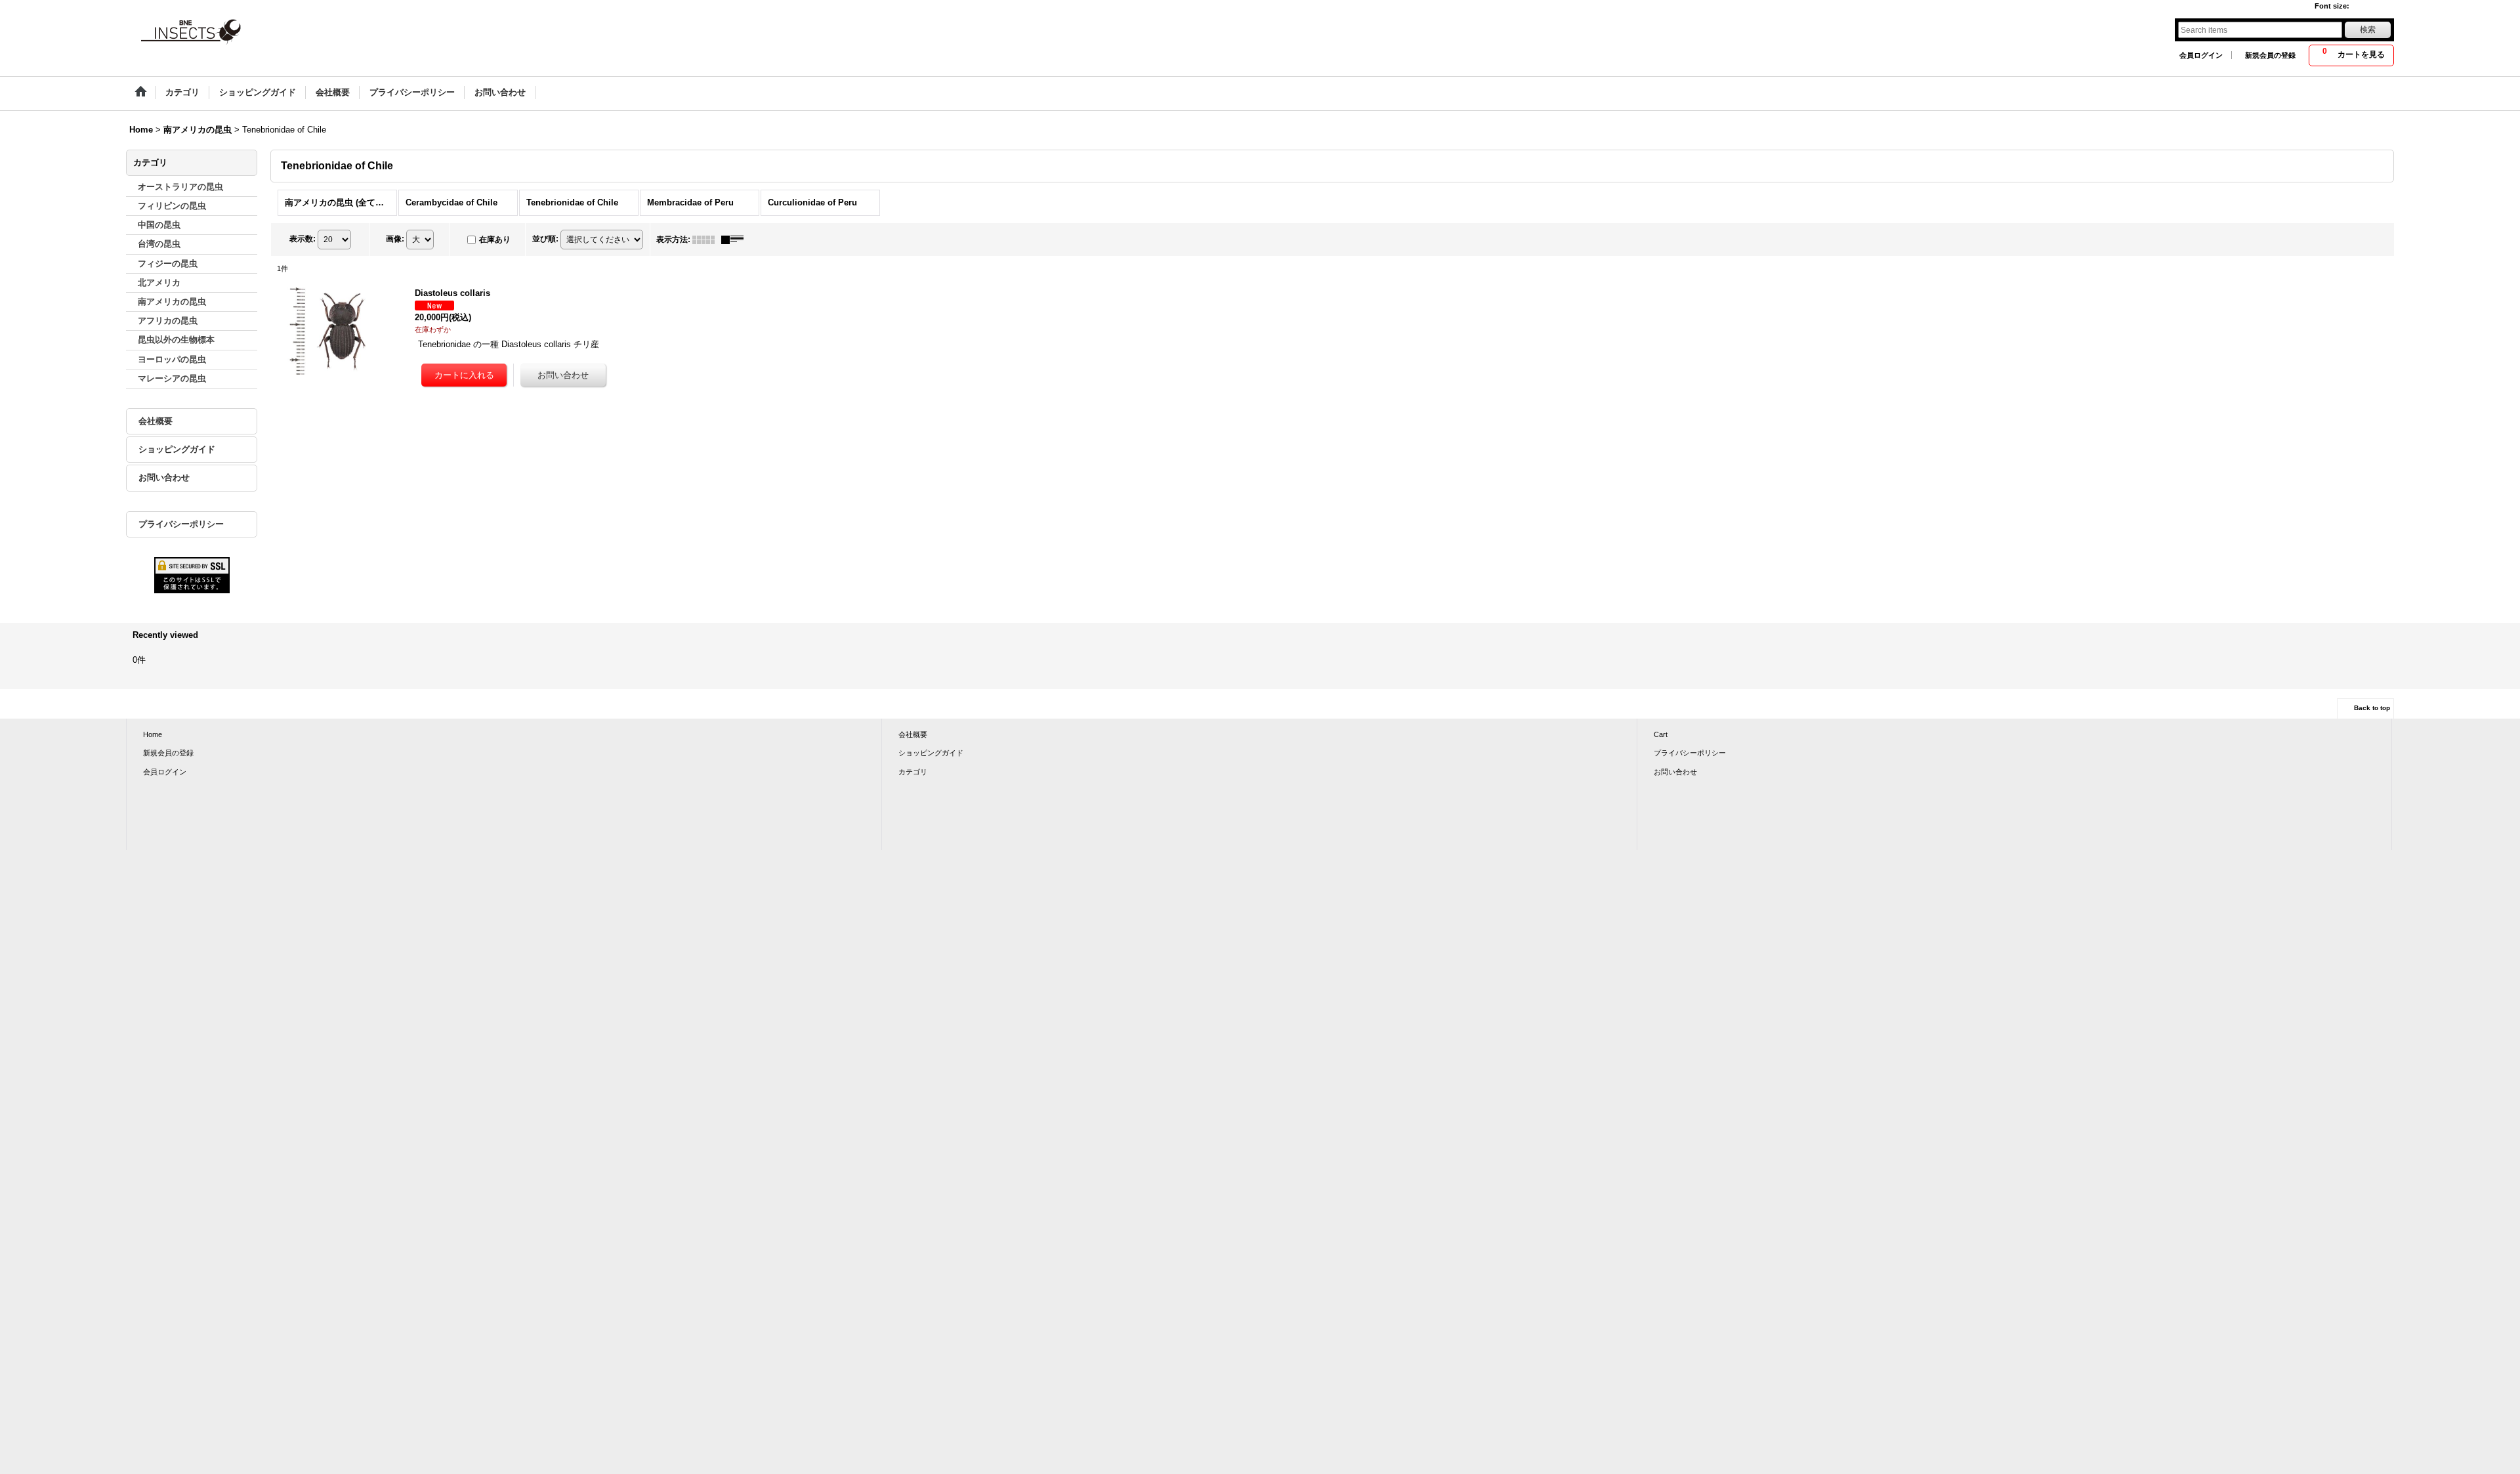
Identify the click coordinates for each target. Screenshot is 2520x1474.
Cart (1661, 734)
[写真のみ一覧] (707, 240)
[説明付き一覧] (736, 240)
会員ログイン (2201, 55)
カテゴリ (913, 772)
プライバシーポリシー (181, 524)
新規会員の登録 (2270, 55)
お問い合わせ (164, 477)
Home (153, 734)
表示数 (303, 239)
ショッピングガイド (177, 449)
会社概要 (156, 421)
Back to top (2372, 708)
